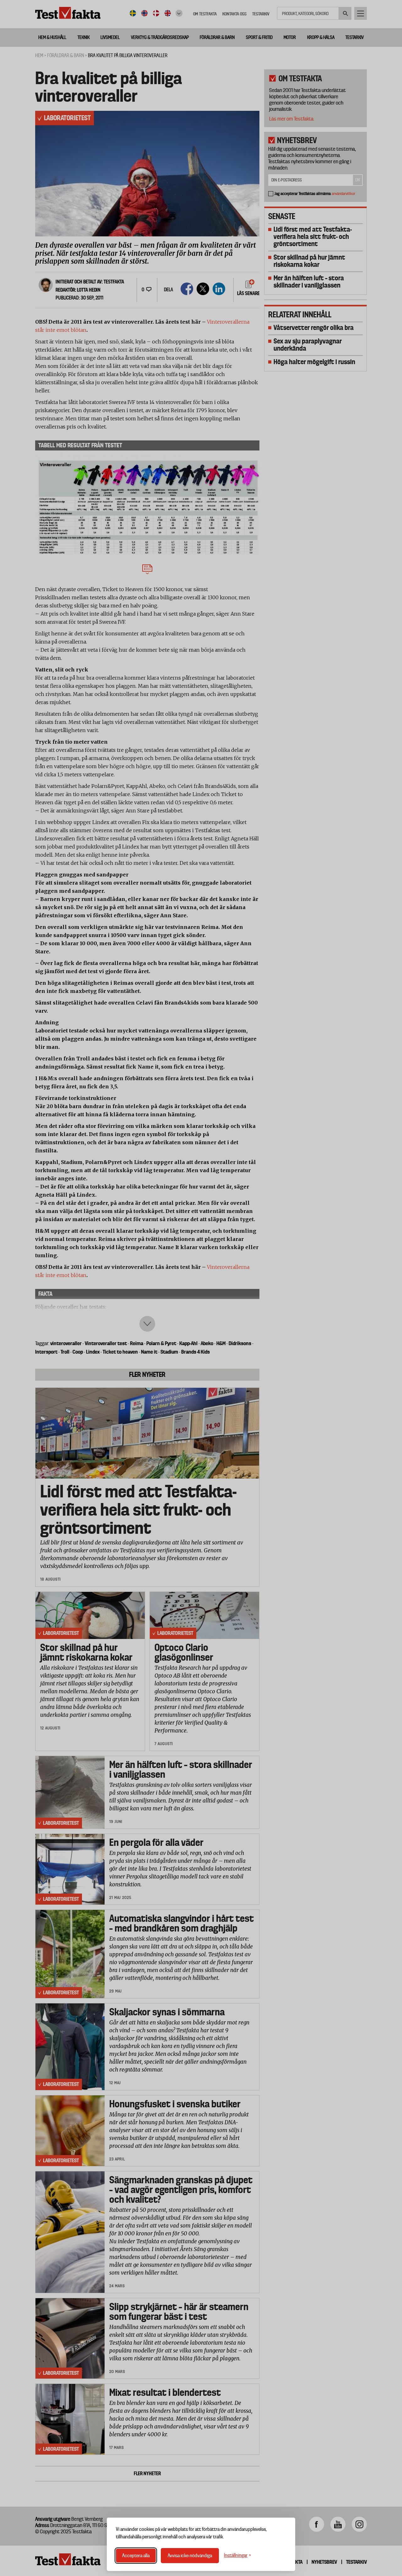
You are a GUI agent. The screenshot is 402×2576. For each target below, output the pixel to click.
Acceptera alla (136, 2556)
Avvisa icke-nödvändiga (190, 2556)
